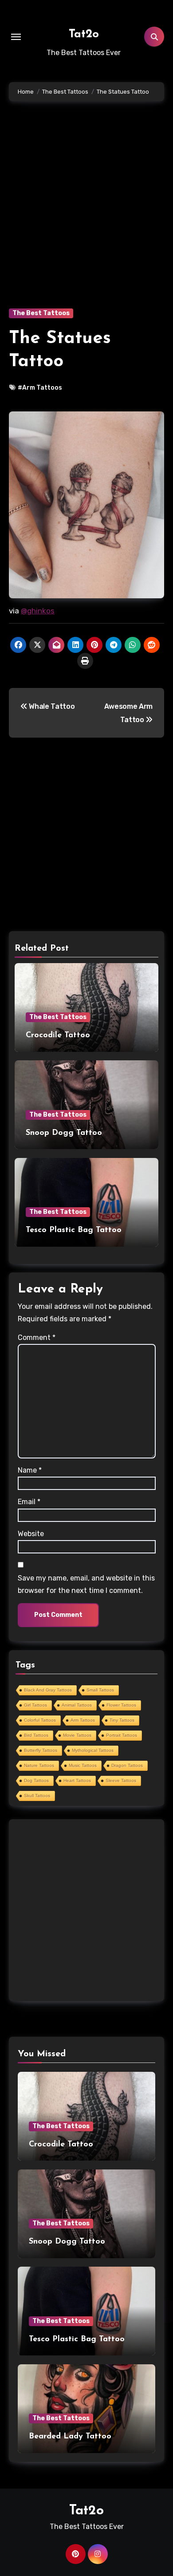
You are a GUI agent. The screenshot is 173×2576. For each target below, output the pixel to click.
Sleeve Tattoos (121, 1780)
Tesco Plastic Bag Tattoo (74, 1230)
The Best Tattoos (41, 313)
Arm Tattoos (83, 1720)
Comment (37, 1337)
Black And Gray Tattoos (48, 1690)
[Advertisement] (86, 218)
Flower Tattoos (121, 1705)
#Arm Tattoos (40, 388)
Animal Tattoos (77, 1705)
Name (30, 1470)
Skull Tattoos (37, 1796)
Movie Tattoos (77, 1735)
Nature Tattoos (39, 1765)
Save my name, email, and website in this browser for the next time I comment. (86, 1584)
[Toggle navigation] (16, 37)
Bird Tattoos (36, 1735)
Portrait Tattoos (122, 1735)
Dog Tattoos (36, 1780)
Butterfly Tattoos (41, 1750)
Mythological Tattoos (93, 1750)
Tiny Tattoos (122, 1720)
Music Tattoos (83, 1765)
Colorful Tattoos (40, 1720)
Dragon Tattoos (127, 1765)
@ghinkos (38, 611)
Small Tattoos (100, 1690)
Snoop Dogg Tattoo (64, 1133)
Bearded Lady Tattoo (70, 2437)
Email (29, 1502)
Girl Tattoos (35, 1705)
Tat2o (84, 34)
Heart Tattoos (77, 1780)
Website (31, 1534)
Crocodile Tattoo (58, 1035)
